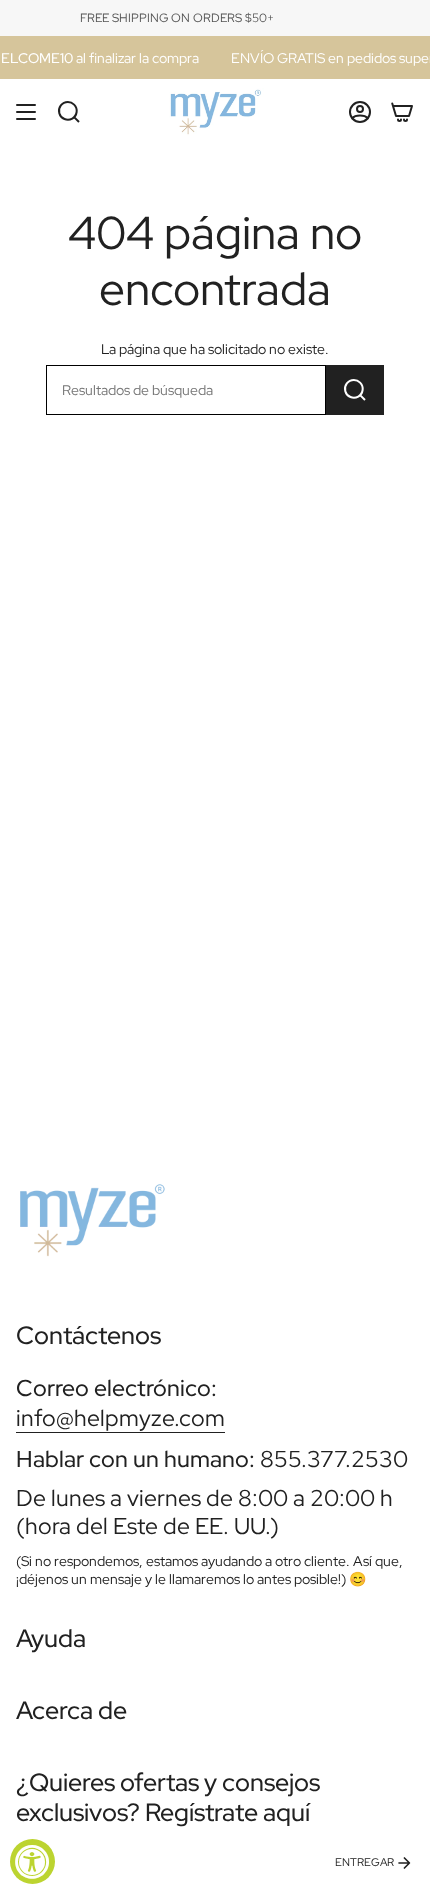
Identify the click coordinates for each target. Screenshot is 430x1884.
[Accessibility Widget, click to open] (32, 1861)
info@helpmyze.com (120, 1417)
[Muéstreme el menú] (26, 112)
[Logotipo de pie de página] (91, 1212)
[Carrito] (402, 112)
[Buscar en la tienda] (355, 390)
